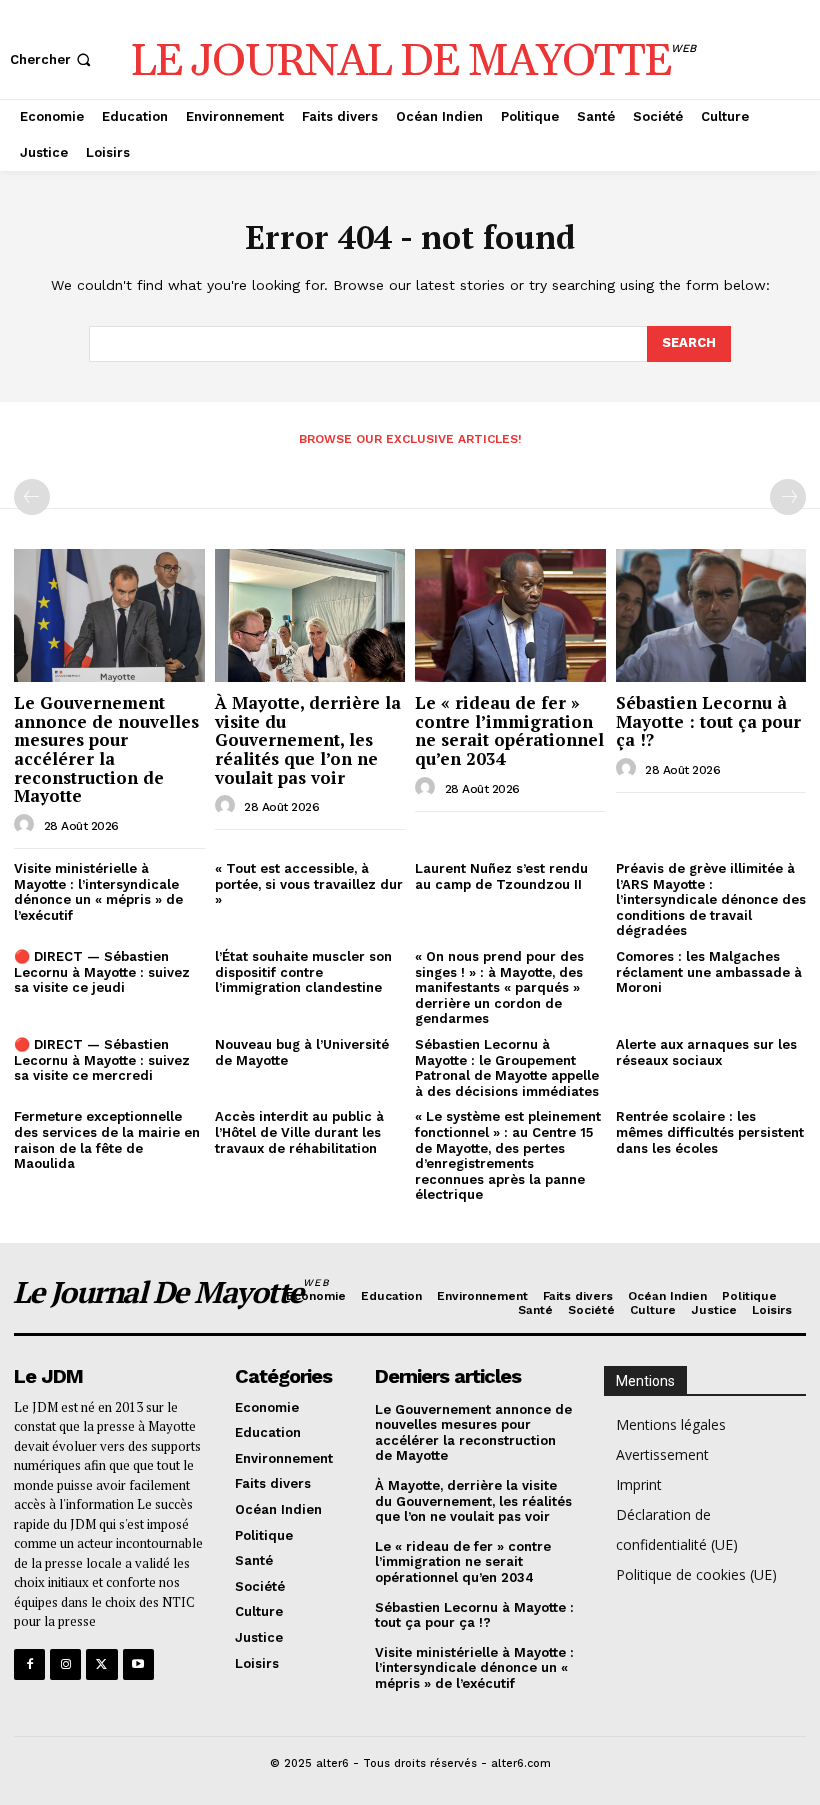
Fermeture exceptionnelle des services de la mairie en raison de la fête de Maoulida (107, 1140)
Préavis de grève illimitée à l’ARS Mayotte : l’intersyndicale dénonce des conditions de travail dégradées (711, 899)
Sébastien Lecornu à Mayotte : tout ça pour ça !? (708, 721)
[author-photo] (27, 825)
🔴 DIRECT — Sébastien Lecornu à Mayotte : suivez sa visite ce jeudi (102, 972)
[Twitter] (101, 1664)
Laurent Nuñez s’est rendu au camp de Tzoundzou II (501, 876)
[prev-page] (32, 497)
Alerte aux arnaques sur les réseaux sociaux (706, 1052)
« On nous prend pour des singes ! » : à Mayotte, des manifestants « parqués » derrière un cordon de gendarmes (499, 987)
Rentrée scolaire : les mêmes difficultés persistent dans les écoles (710, 1132)
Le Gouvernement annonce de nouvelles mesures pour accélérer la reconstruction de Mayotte (106, 749)
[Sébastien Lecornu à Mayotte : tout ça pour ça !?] (711, 615)
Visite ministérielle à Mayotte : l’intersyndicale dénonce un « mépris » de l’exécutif (98, 892)
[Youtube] (138, 1664)
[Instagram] (65, 1664)
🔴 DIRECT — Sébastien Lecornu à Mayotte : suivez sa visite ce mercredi (102, 1060)
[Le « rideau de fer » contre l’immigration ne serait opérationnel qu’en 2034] (510, 615)
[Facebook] (29, 1664)
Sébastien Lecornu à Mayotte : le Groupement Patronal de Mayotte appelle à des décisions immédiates (507, 1068)
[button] (52, 59)
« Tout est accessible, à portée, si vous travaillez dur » (309, 884)
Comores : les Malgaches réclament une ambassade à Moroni (709, 972)
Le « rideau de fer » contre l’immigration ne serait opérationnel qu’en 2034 (509, 730)
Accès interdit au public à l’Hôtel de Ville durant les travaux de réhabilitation (299, 1132)
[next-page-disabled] (788, 497)
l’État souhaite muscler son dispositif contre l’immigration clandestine (303, 972)
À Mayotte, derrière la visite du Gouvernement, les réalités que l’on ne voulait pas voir (308, 740)
